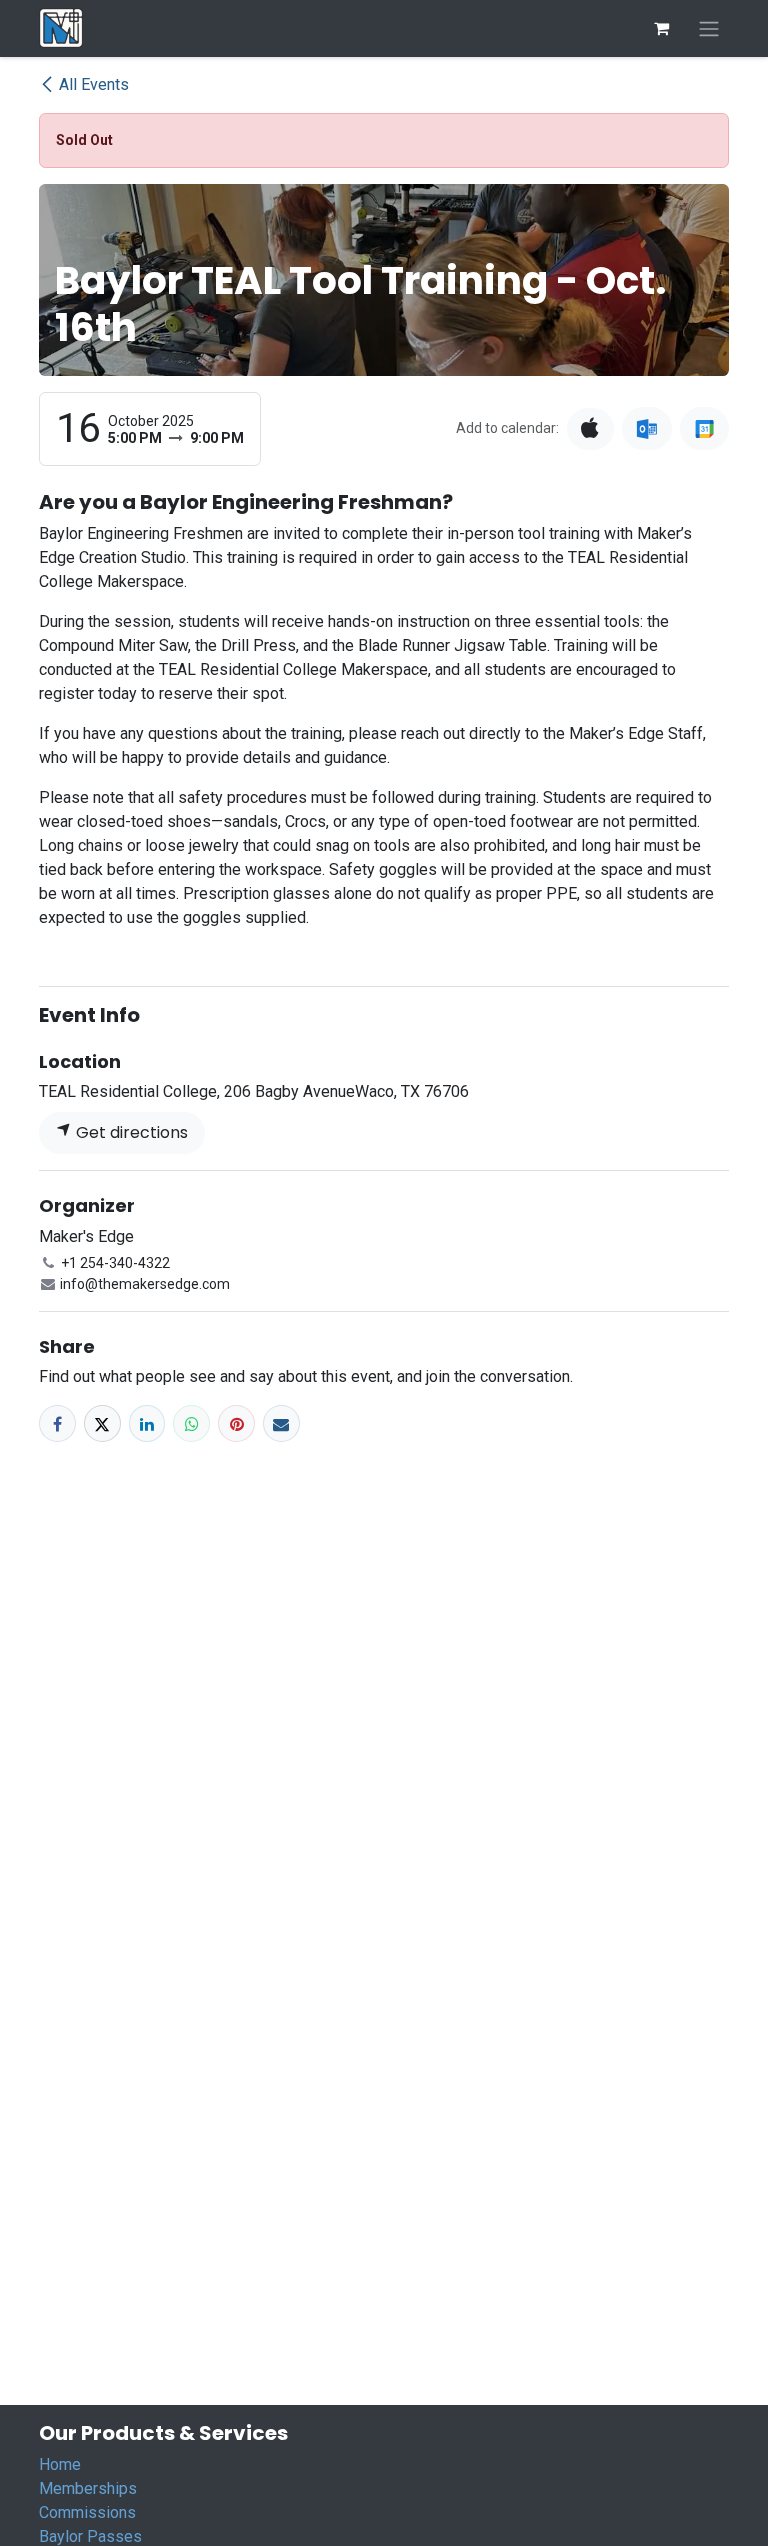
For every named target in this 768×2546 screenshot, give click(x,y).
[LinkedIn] (147, 1423)
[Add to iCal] (590, 429)
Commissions (87, 2512)
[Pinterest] (236, 1423)
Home (60, 2464)
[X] (102, 1423)
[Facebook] (57, 1423)
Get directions (130, 1132)
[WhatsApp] (191, 1423)
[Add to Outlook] (646, 428)
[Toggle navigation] (709, 28)
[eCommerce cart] (661, 28)
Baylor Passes (90, 2536)
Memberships (88, 2488)
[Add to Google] (704, 428)
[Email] (281, 1423)
